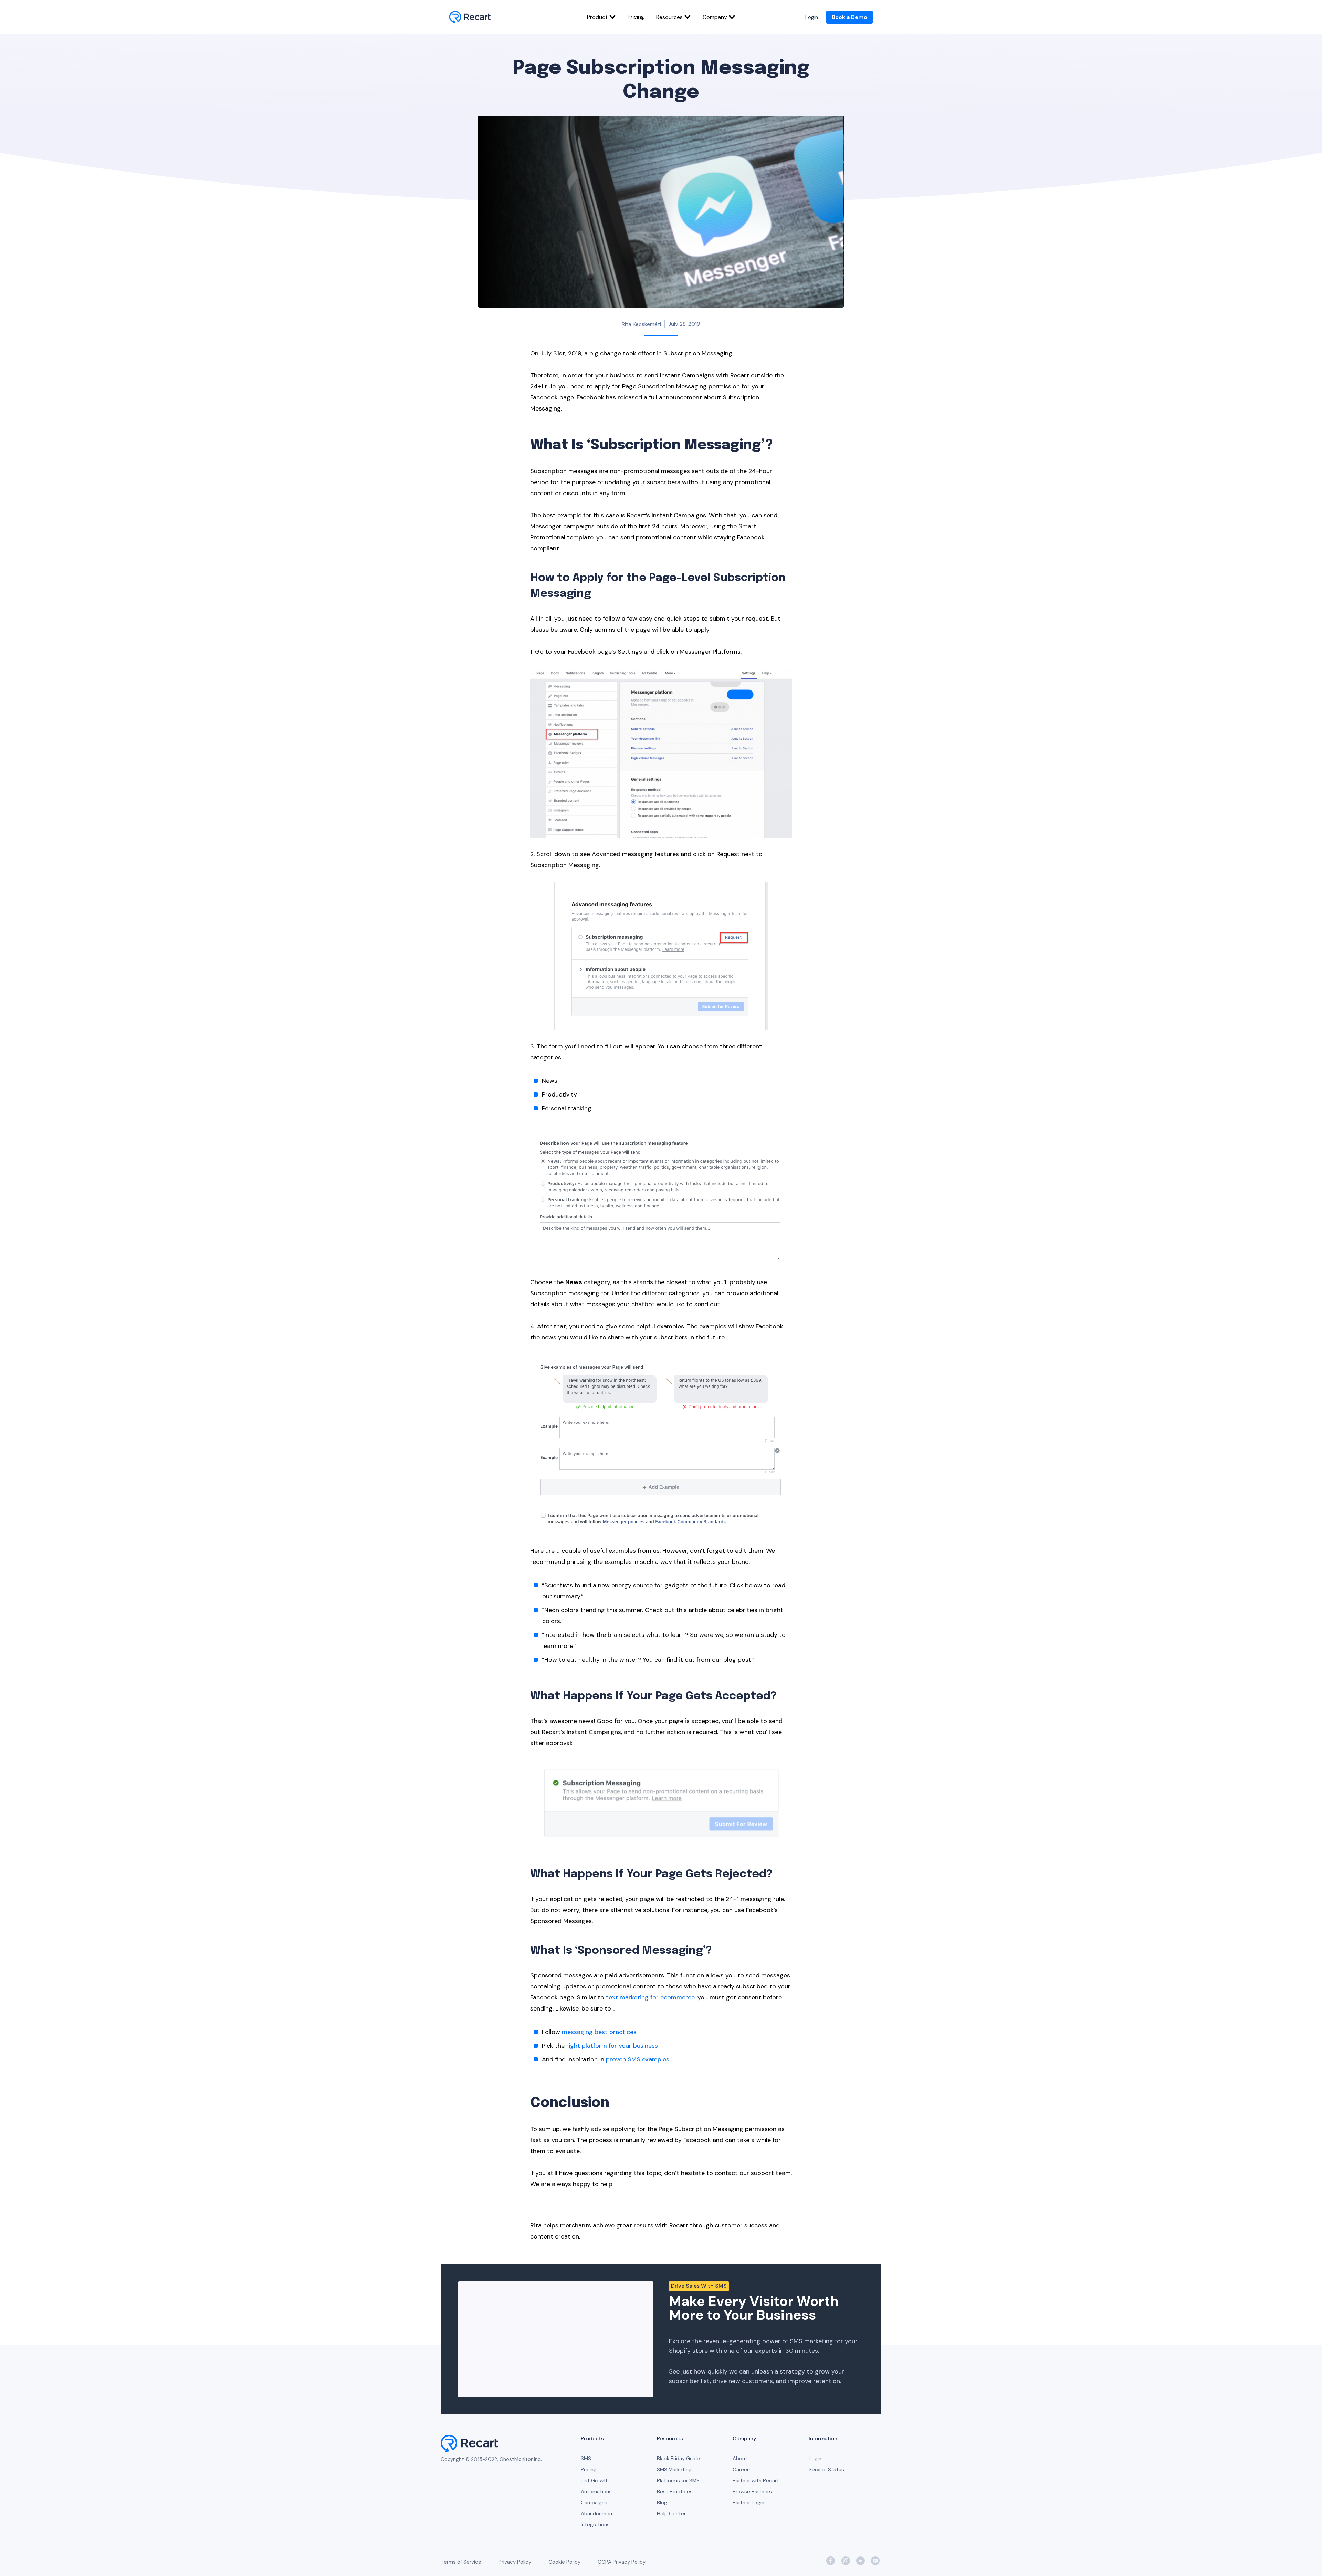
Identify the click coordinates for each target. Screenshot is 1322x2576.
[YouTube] (875, 2561)
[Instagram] (845, 2561)
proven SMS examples (638, 2059)
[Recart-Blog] (470, 17)
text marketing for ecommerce (650, 1997)
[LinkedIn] (860, 2561)
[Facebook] (830, 2561)
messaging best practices (599, 2032)
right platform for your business (612, 2046)
